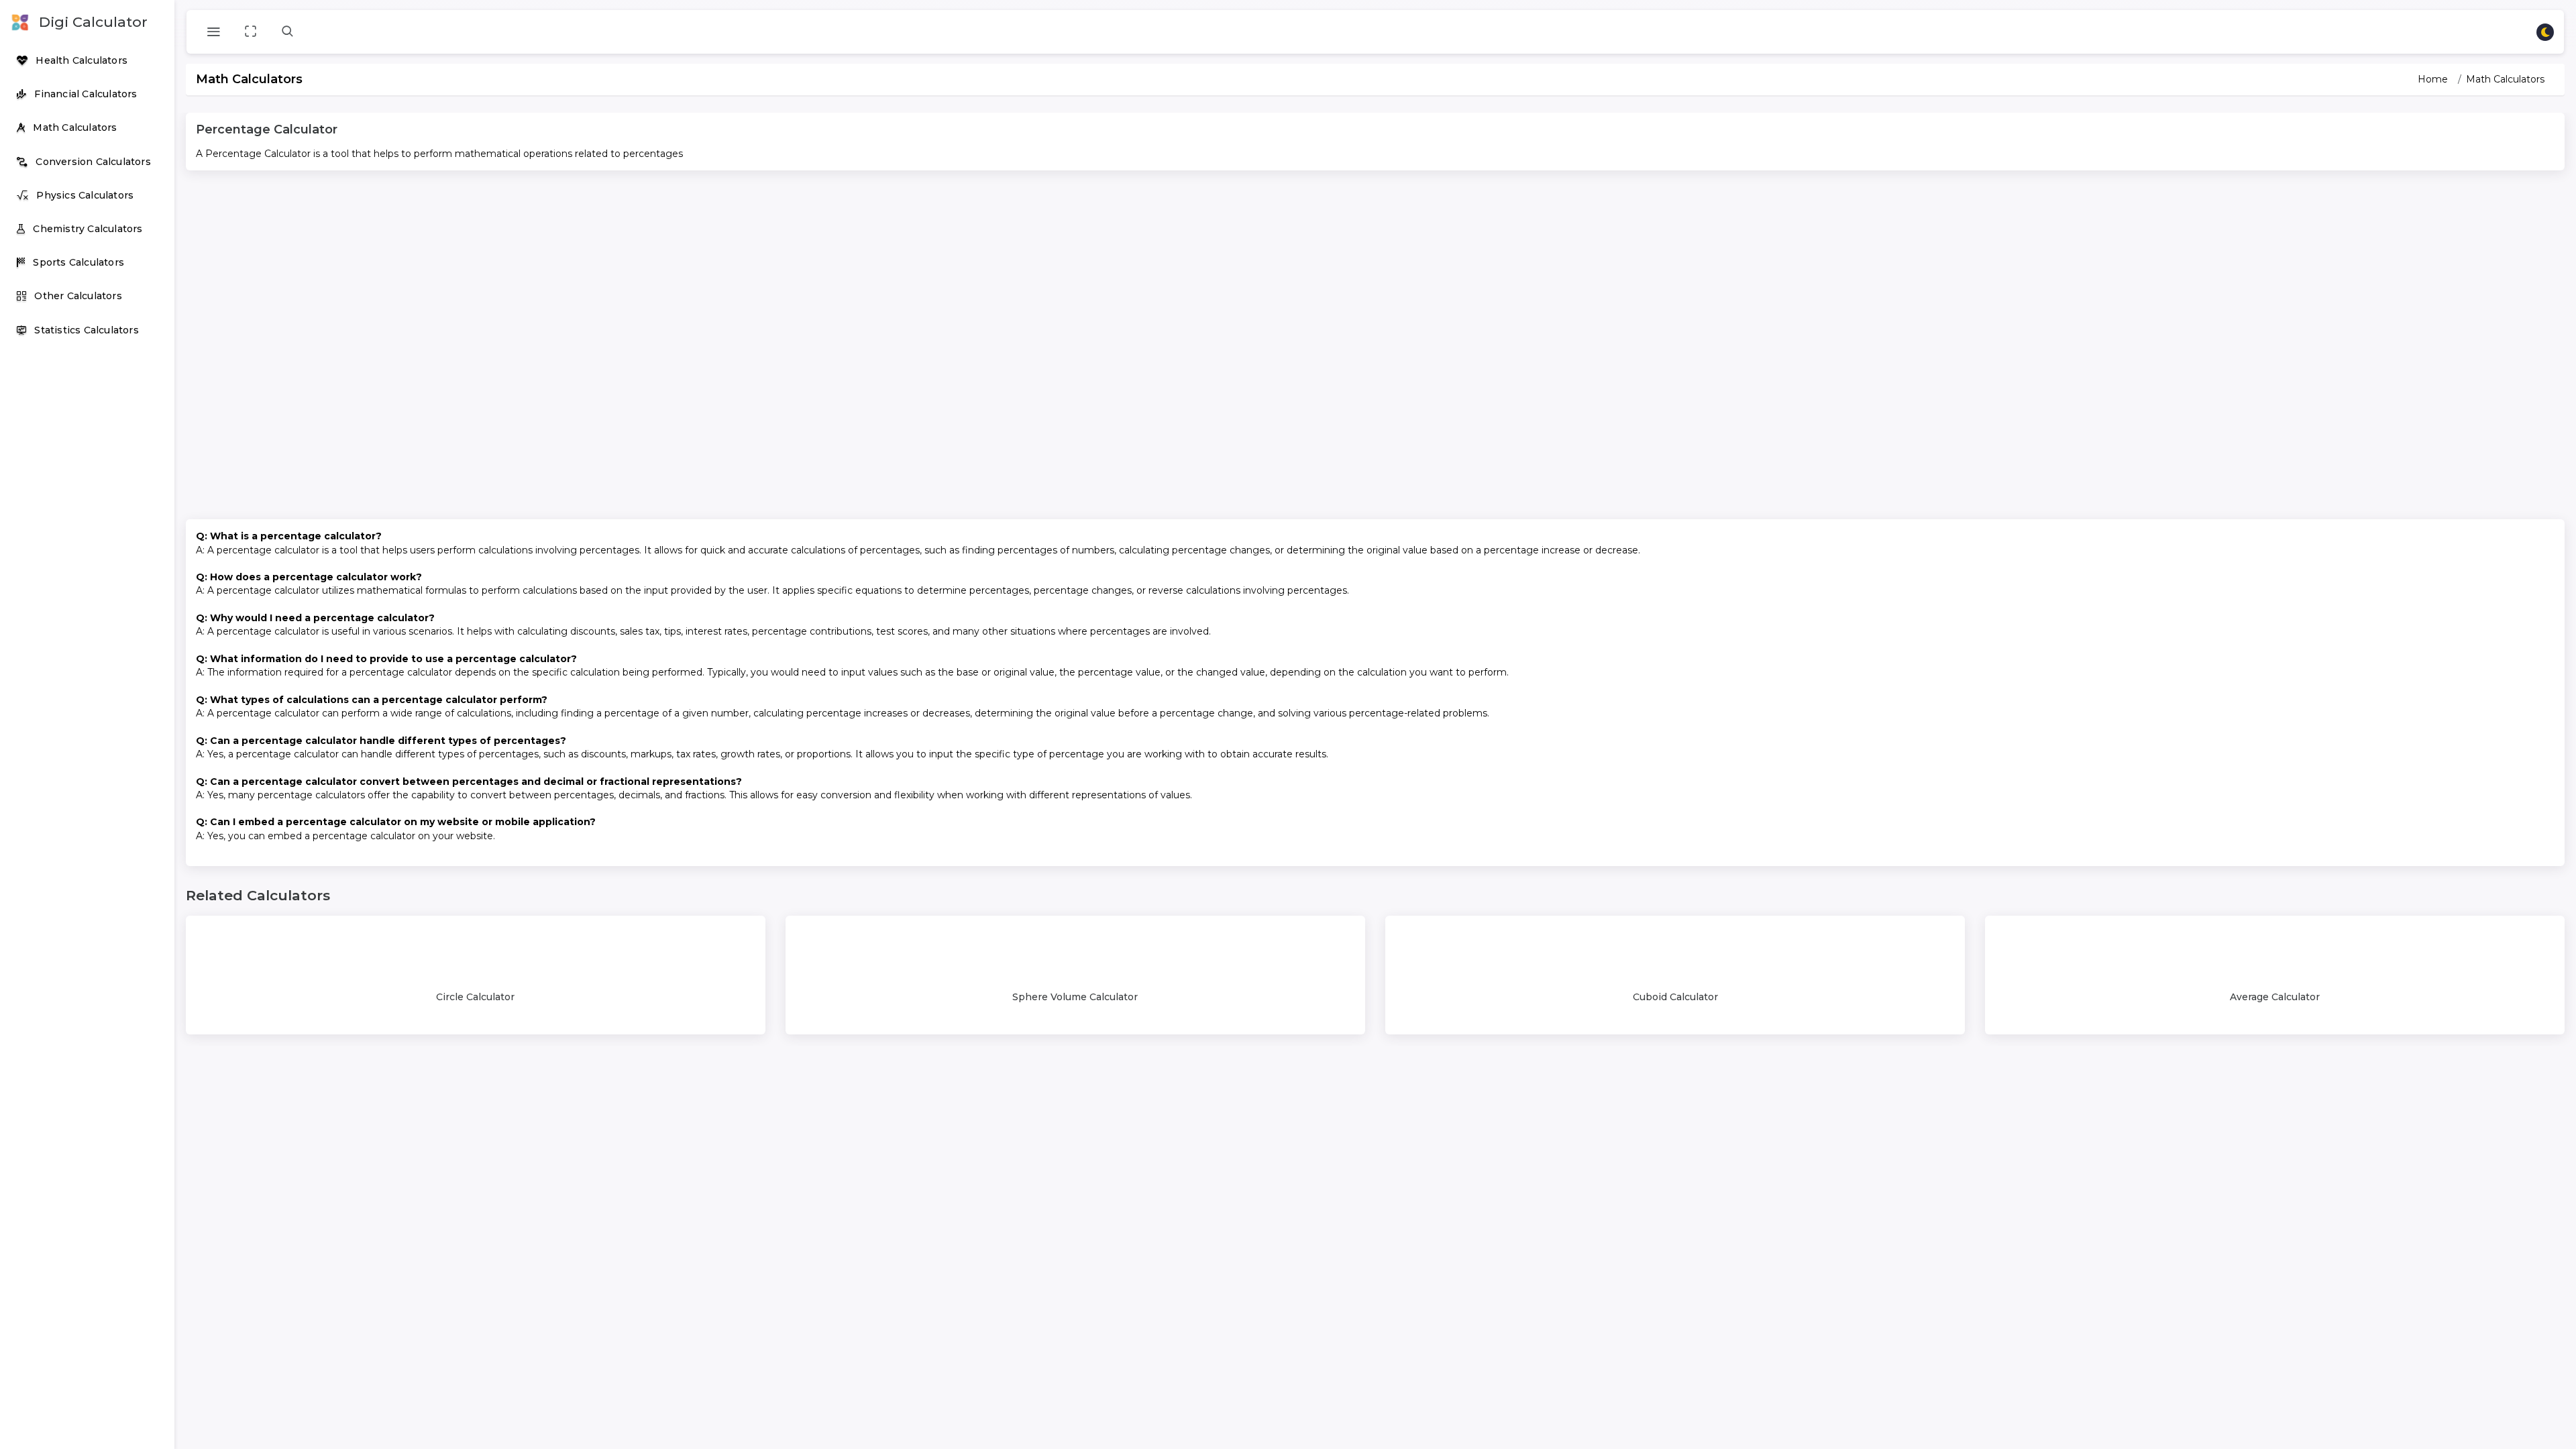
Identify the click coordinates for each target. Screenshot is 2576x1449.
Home (2433, 79)
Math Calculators (2505, 79)
